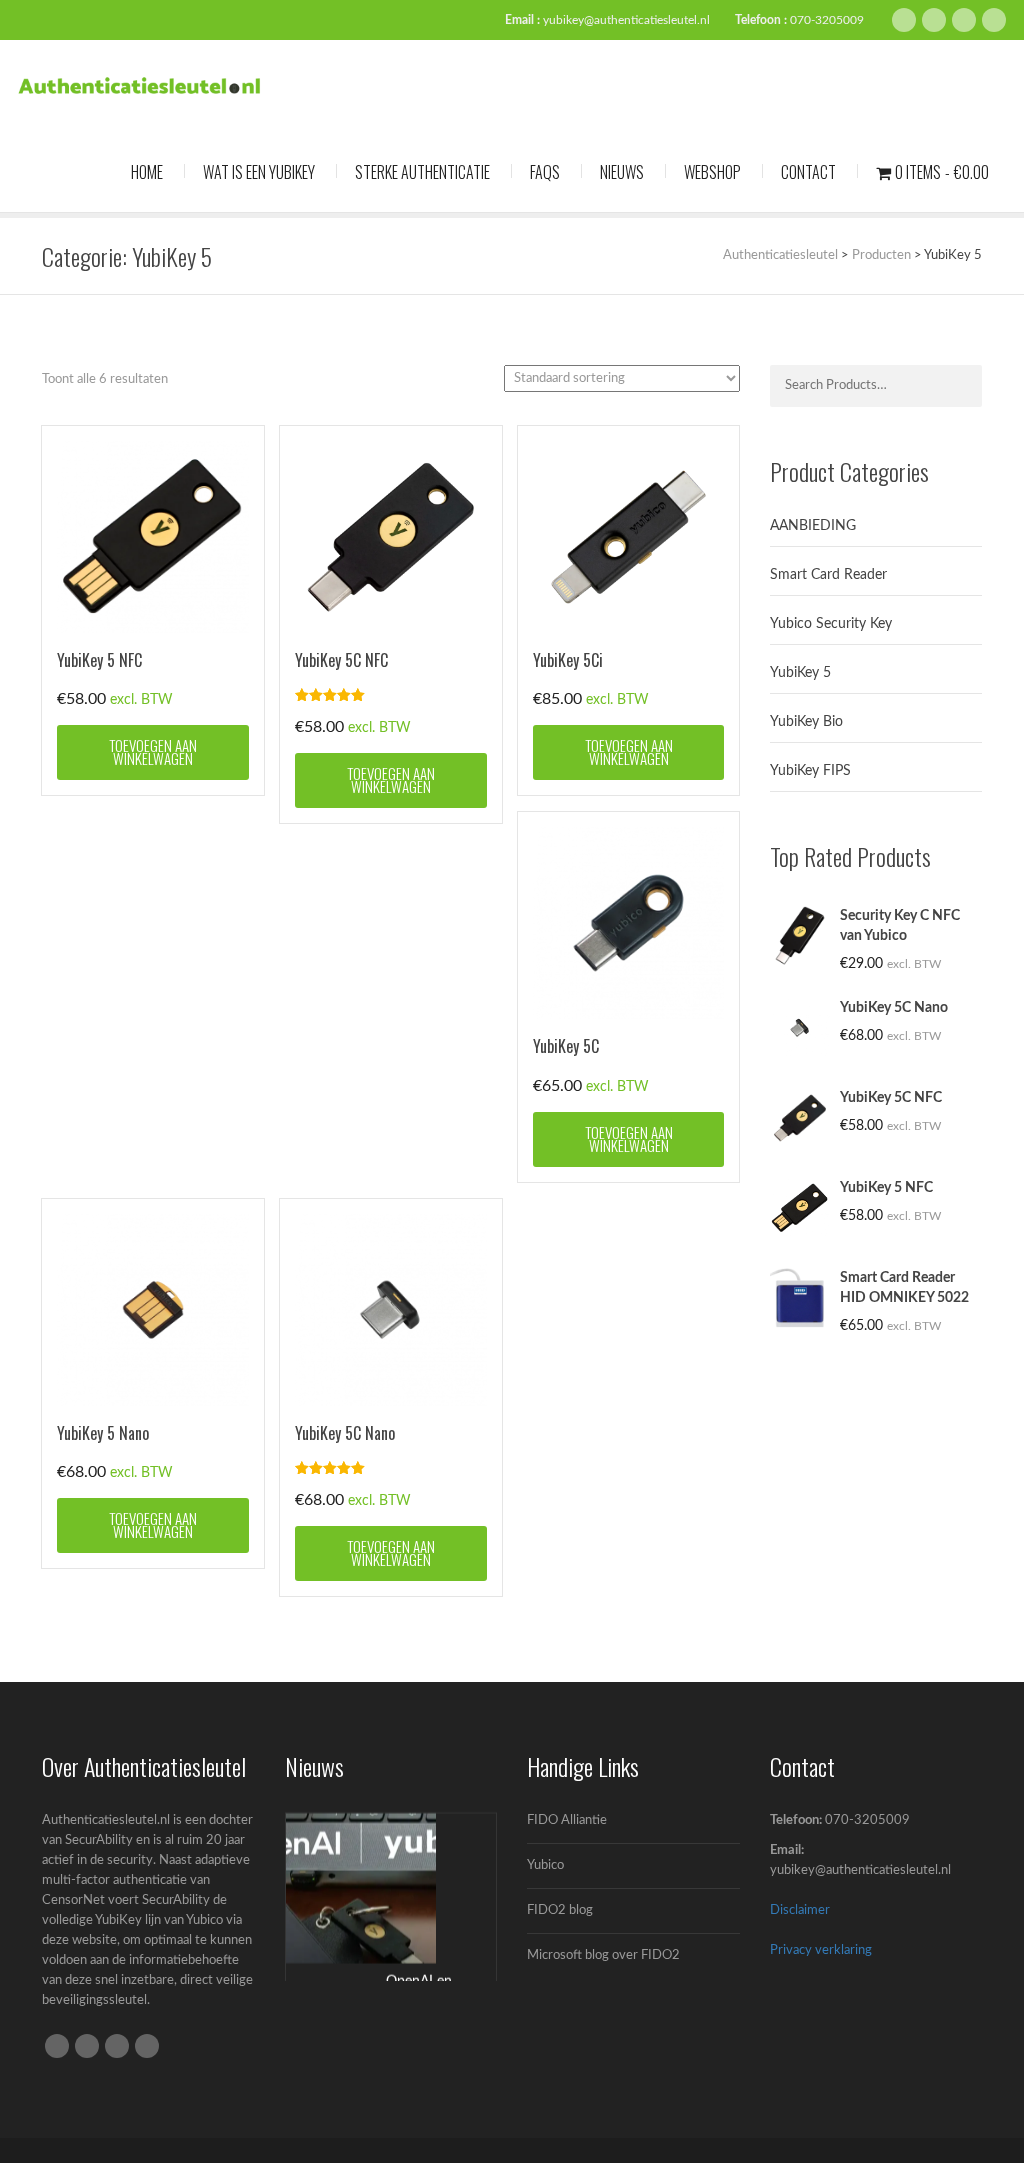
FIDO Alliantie (567, 1820)
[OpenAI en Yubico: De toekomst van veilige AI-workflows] (361, 1886)
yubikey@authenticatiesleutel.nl (626, 20)
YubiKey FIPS (810, 771)
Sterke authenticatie (422, 172)
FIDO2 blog (560, 1910)
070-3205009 (827, 20)
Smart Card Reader (828, 575)
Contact (808, 172)
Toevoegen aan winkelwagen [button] (153, 751)
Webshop (712, 172)
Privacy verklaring (821, 1950)
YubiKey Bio (806, 722)
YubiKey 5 (800, 673)
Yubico (545, 1865)
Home (147, 172)
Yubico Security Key (831, 624)
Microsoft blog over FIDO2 (603, 1955)
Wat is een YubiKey (259, 172)
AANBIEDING (813, 526)
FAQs (545, 172)
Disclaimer (800, 1910)
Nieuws (622, 172)
